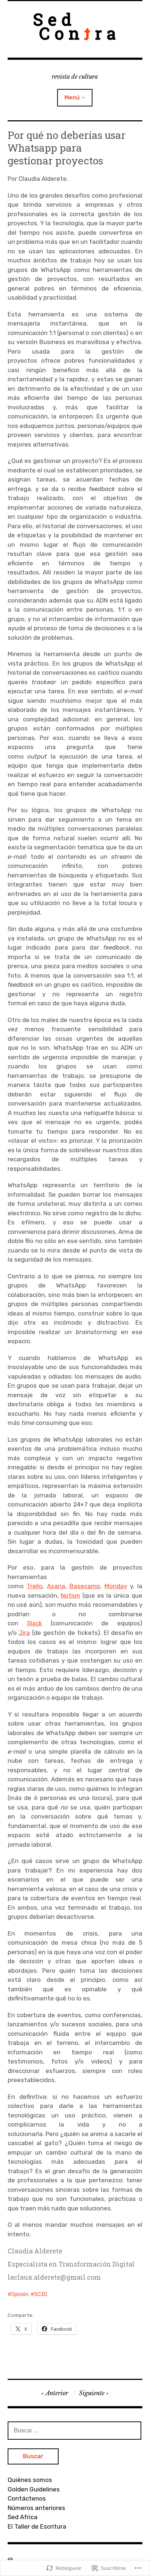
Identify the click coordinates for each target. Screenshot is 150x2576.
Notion (70, 1595)
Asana (56, 1586)
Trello (35, 1586)
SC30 (41, 2294)
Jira (24, 1633)
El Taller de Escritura (37, 2526)
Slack (35, 1623)
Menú (72, 98)
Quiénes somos (30, 2480)
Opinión (20, 2294)
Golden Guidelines (34, 2489)
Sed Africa (23, 2517)
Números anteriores (36, 2508)
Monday (116, 1586)
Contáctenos (27, 2498)
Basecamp (85, 1586)
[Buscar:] (75, 2430)
